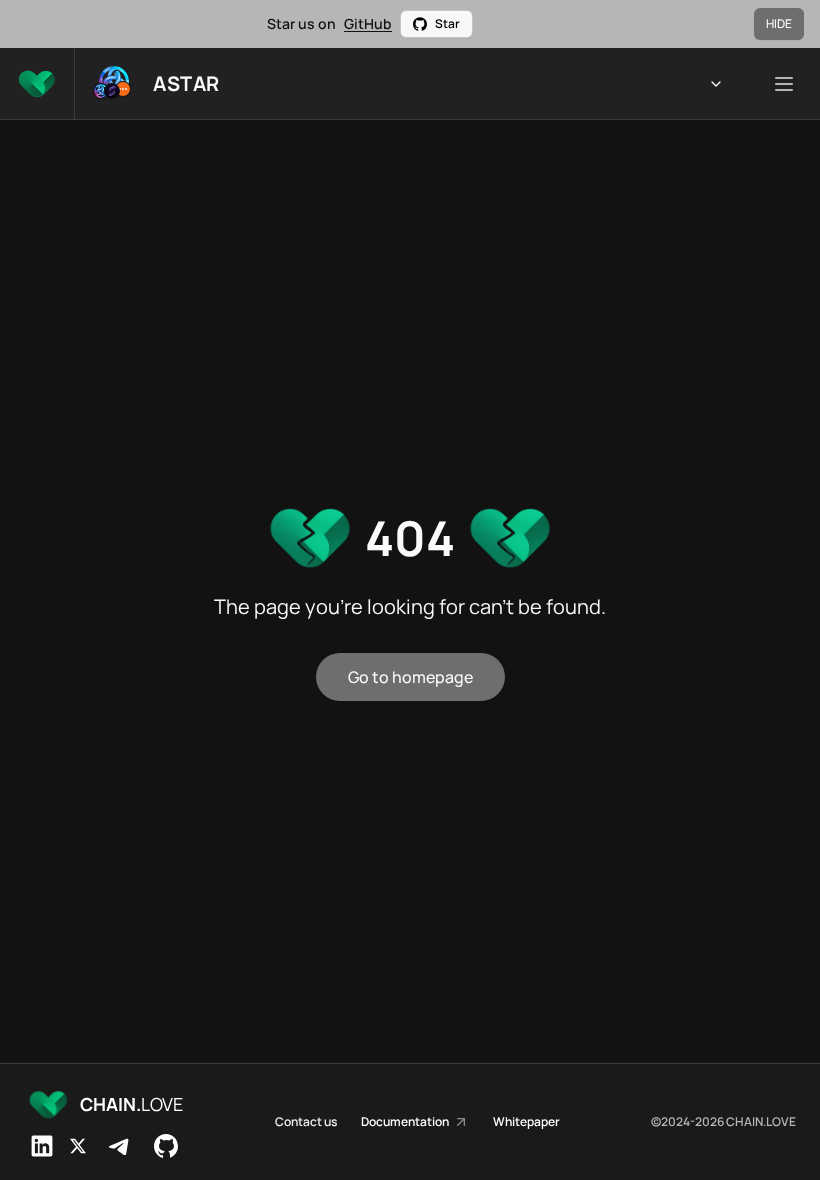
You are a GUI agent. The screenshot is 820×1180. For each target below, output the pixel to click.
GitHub (368, 23)
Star (447, 23)
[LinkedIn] (42, 1146)
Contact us (306, 1122)
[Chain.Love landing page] (37, 83)
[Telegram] (120, 1146)
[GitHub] (166, 1146)
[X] (78, 1146)
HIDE (779, 23)
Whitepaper (526, 1122)
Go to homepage (410, 677)
